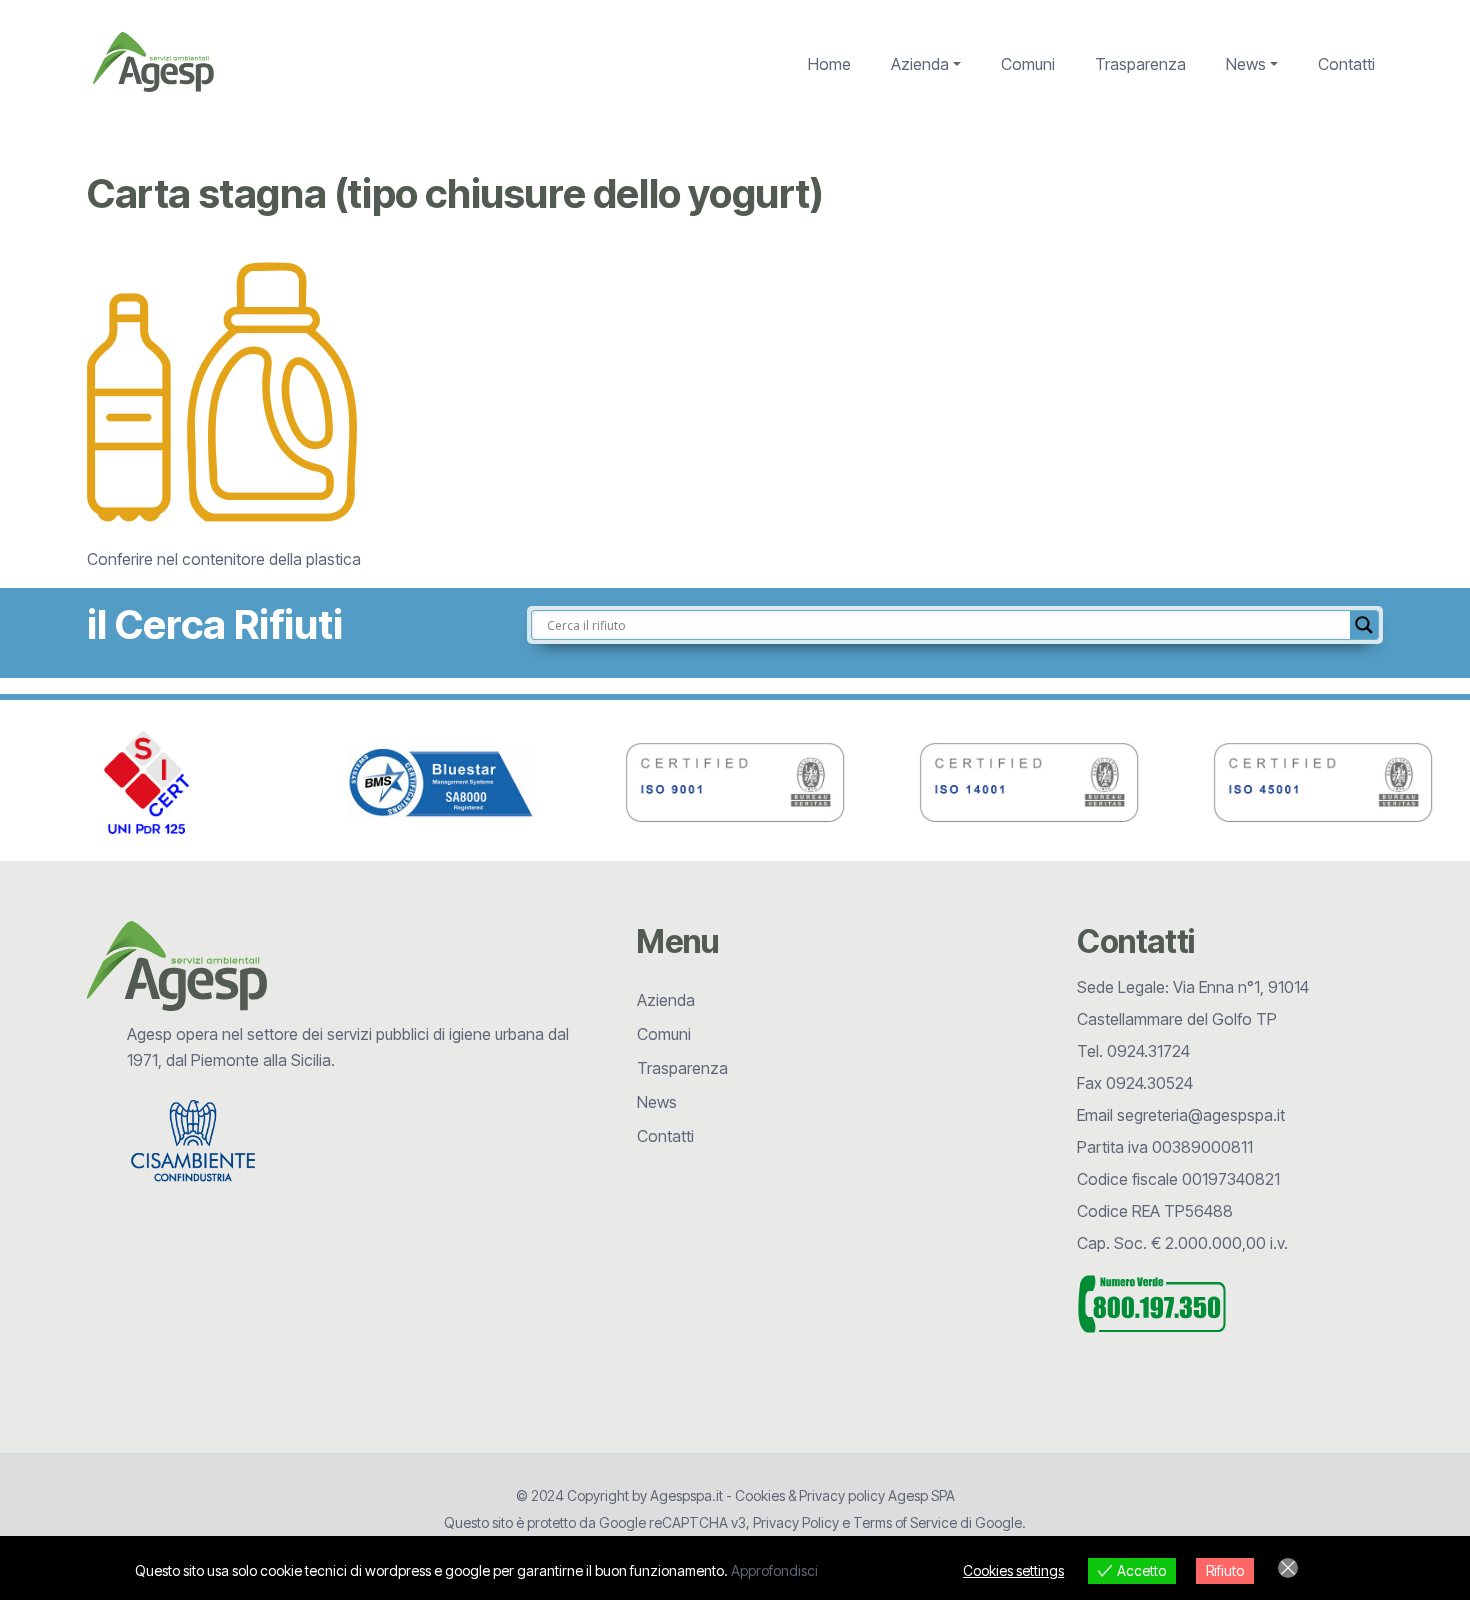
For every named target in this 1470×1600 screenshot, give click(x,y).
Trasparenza (1140, 64)
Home (829, 64)
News (1246, 64)
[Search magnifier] (1364, 625)
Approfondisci (774, 1570)
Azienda (920, 64)
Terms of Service (905, 1522)
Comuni (1028, 64)
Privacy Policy (796, 1522)
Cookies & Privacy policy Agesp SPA (845, 1495)
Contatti (1346, 64)
